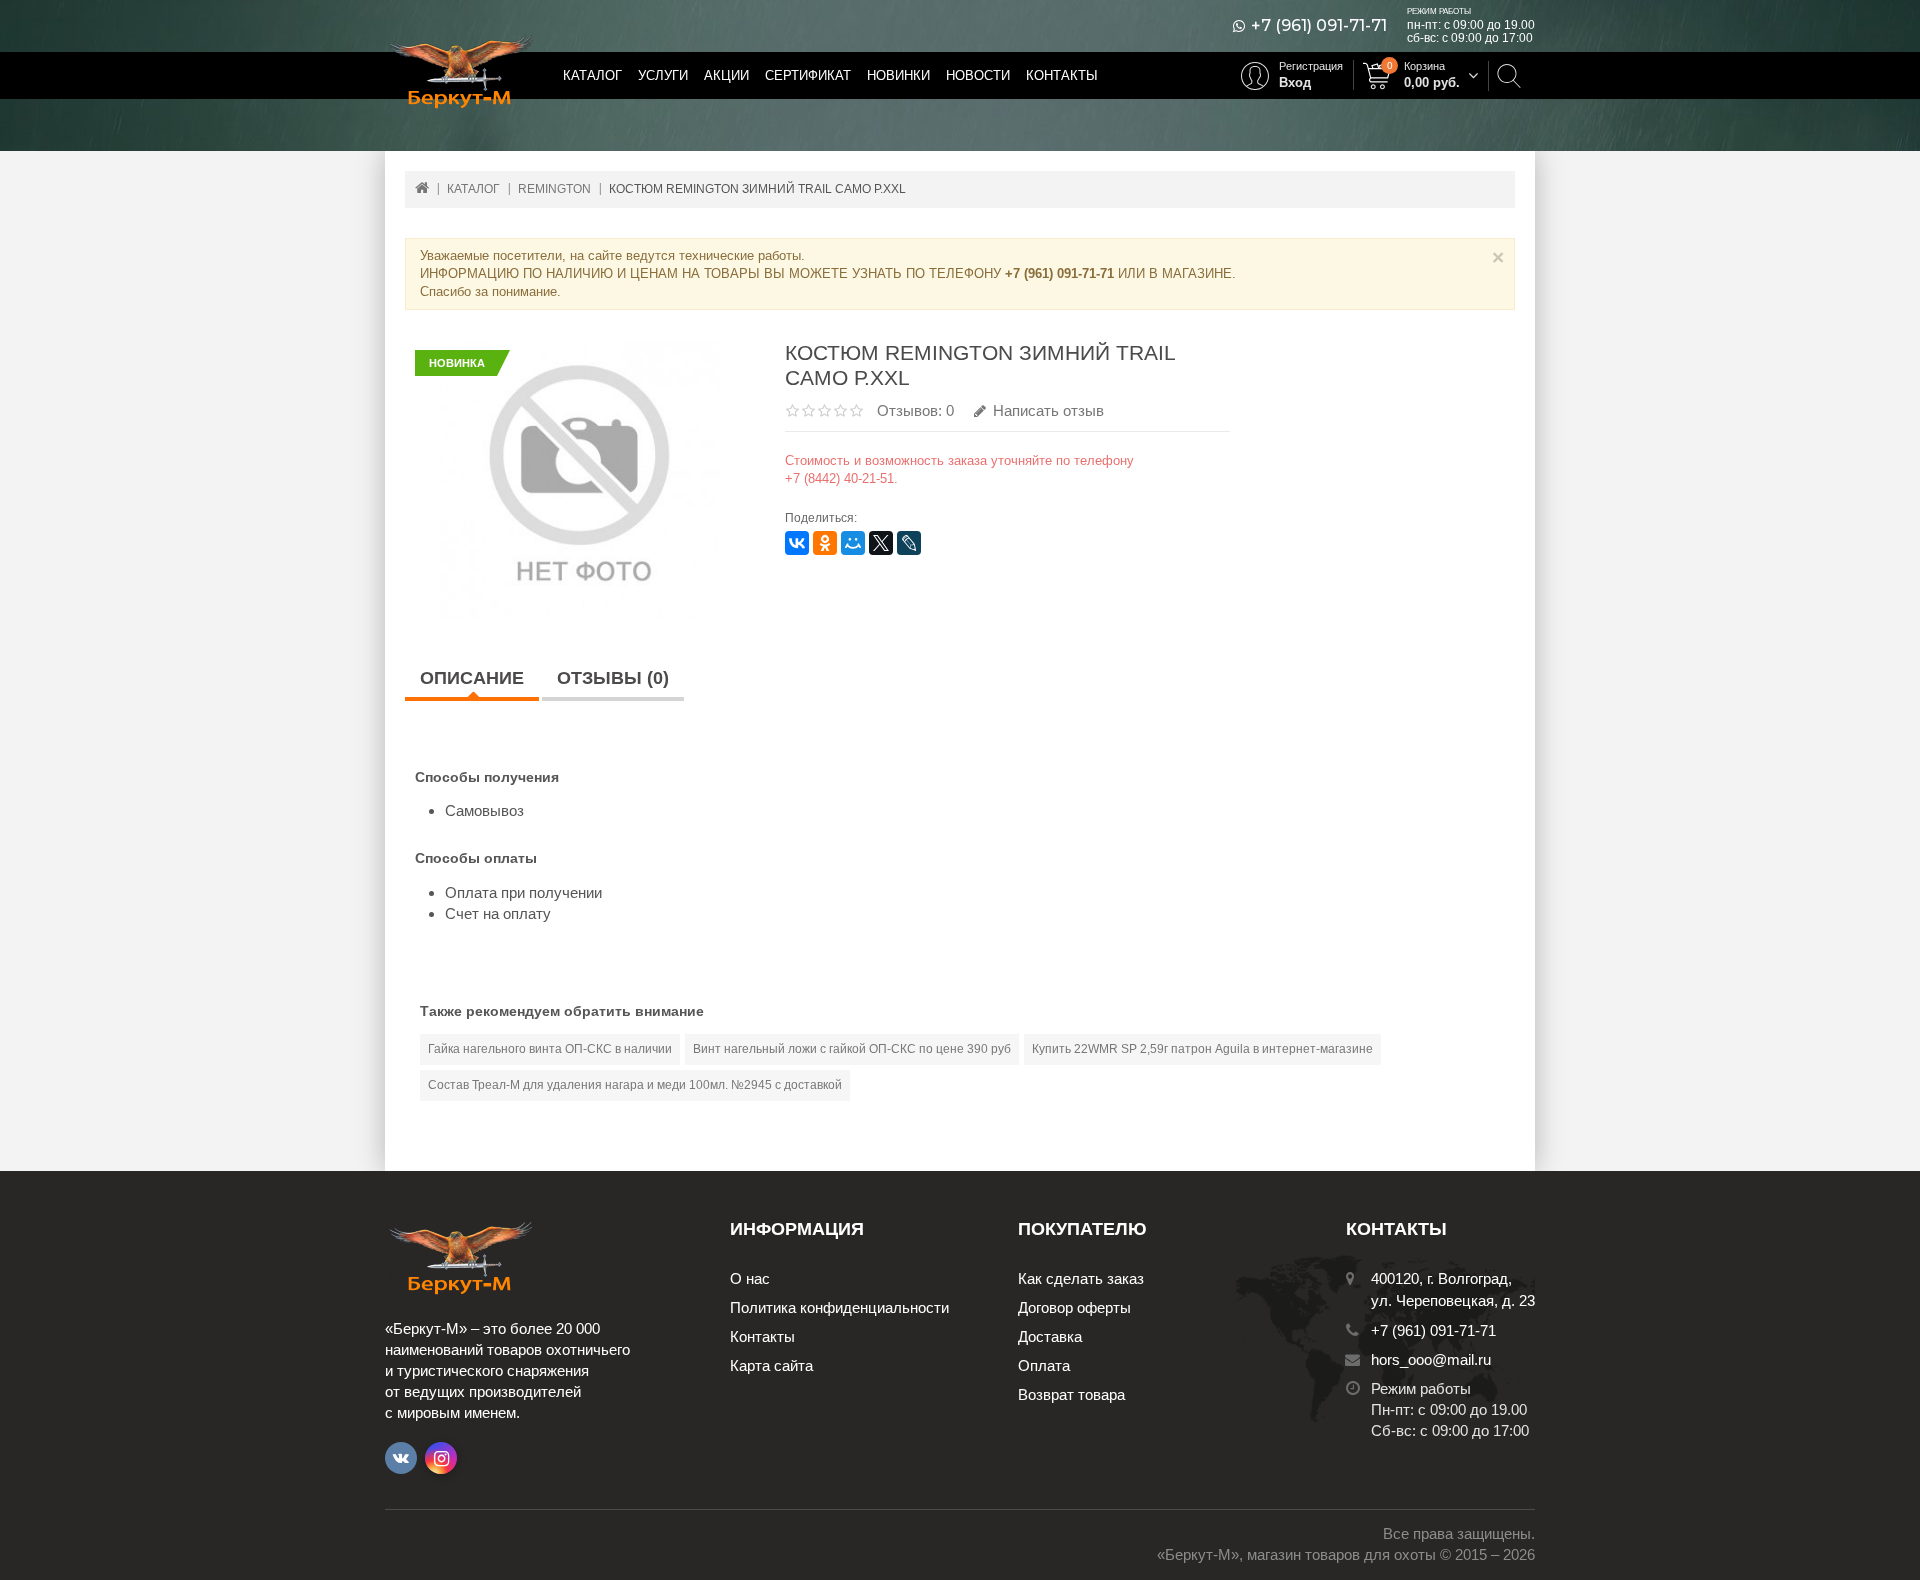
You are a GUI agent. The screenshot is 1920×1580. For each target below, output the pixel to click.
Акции (726, 75)
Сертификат (808, 75)
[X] (881, 543)
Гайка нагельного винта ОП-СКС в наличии (550, 1049)
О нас (750, 1278)
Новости (978, 75)
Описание (472, 678)
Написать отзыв (1046, 410)
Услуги (663, 75)
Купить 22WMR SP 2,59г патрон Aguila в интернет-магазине (1202, 1049)
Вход (1295, 82)
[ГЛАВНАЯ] (422, 187)
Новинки (898, 75)
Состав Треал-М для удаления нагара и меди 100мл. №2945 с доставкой (635, 1085)
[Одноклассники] (825, 543)
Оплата (1044, 1365)
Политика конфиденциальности (839, 1307)
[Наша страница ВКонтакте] (401, 1458)
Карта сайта (771, 1365)
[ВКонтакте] (797, 543)
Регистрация (1311, 66)
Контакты (1062, 75)
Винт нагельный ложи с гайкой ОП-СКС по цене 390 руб (852, 1049)
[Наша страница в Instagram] (441, 1458)
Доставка (1050, 1336)
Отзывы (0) (613, 678)
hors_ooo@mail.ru (1431, 1359)
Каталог (592, 75)
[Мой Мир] (853, 543)
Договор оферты (1074, 1307)
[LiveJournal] (909, 543)
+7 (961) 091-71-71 (1319, 26)
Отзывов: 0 (915, 410)
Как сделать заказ (1081, 1278)
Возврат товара (1071, 1394)
